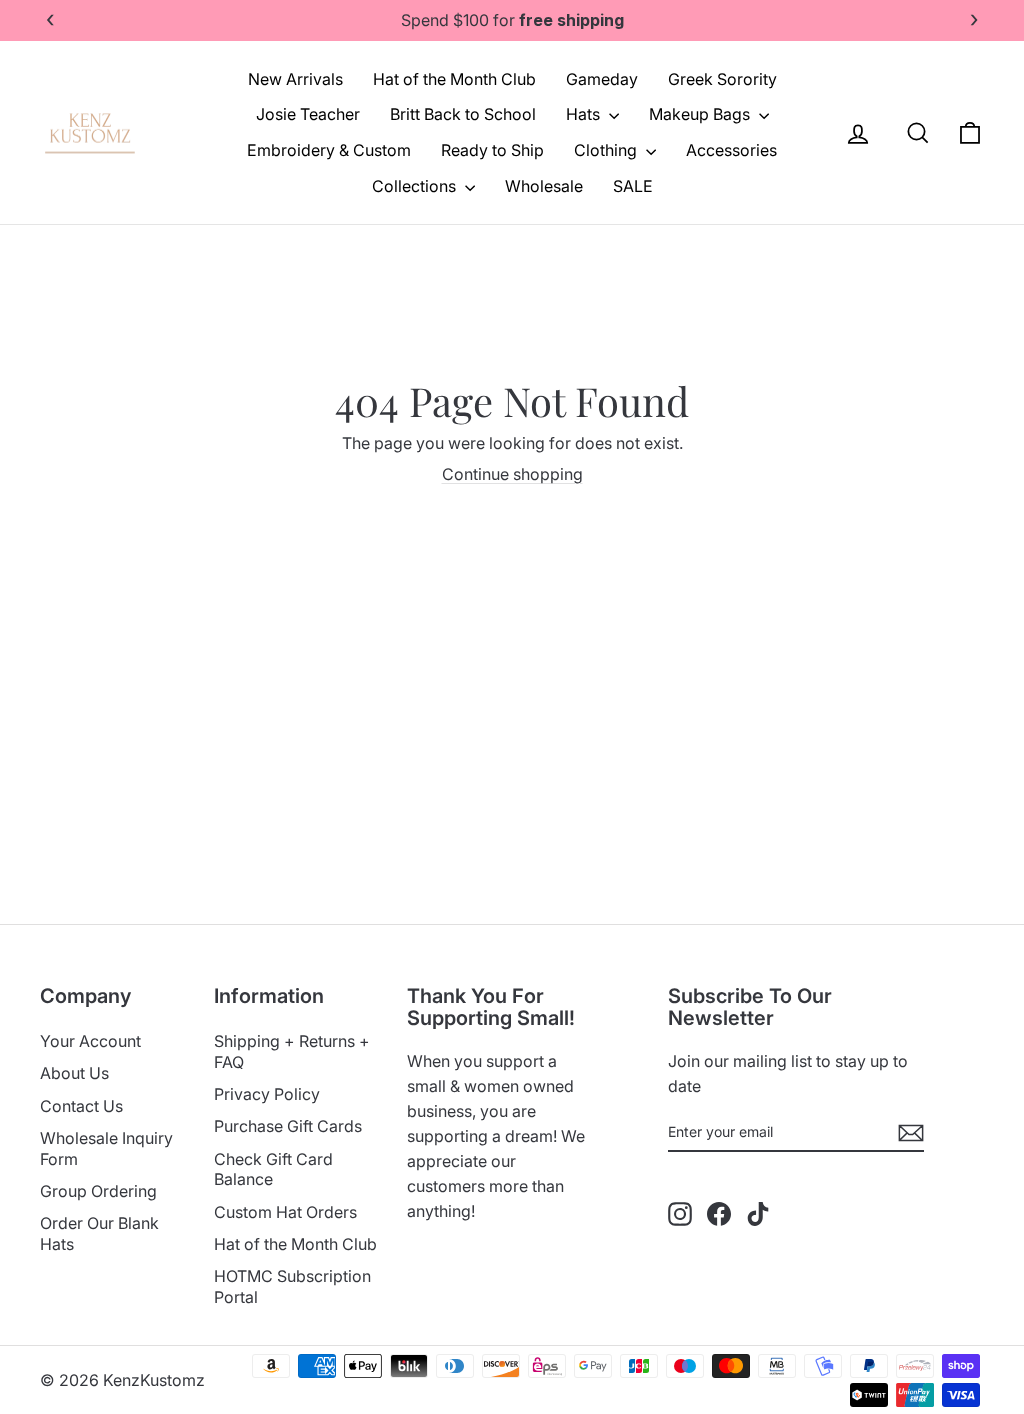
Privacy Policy (267, 1094)
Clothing (607, 150)
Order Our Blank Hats (99, 1233)
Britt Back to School (463, 114)
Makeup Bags (701, 114)
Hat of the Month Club (454, 79)
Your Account (90, 1041)
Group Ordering (98, 1191)
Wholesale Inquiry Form (106, 1148)
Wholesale (544, 186)
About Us (74, 1073)
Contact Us (81, 1106)
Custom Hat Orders (285, 1212)
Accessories (731, 150)
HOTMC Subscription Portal (292, 1286)
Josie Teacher (308, 114)
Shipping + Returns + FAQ (292, 1051)
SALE (633, 186)
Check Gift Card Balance (273, 1169)
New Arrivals (295, 79)
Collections (416, 186)
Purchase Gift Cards (288, 1126)
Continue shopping (512, 474)
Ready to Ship (492, 150)
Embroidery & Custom (329, 150)
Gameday (602, 79)
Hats (585, 114)
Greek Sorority (722, 79)
